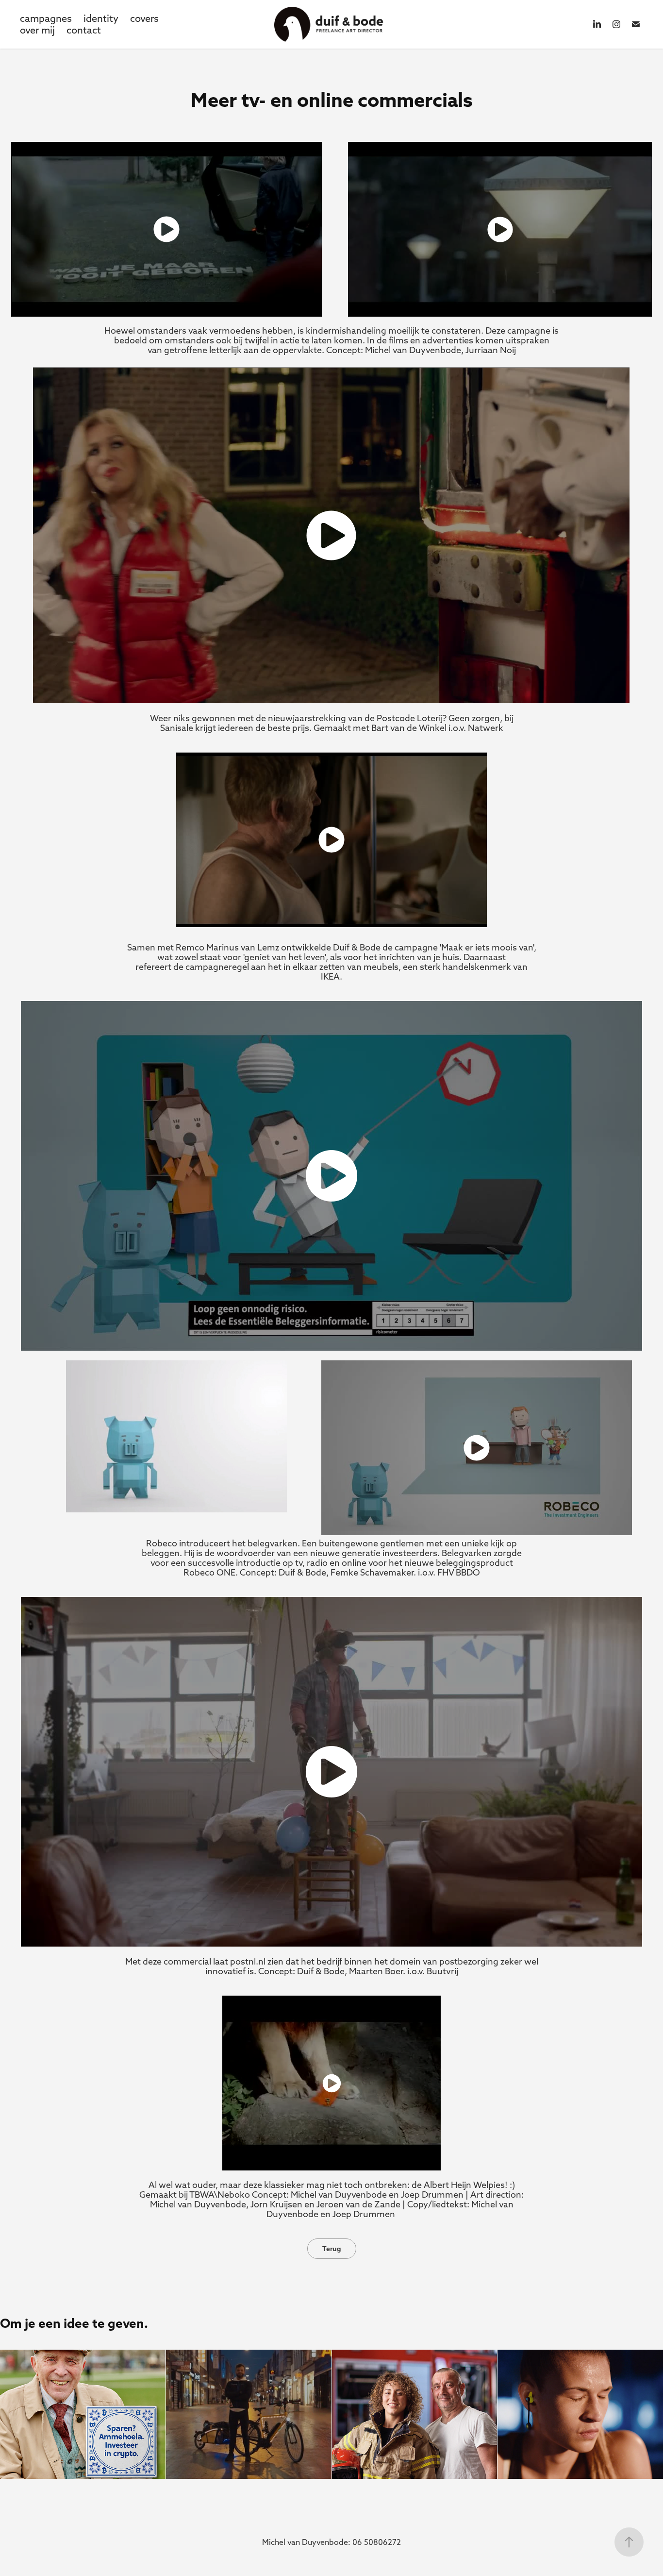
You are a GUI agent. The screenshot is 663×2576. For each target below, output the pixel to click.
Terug (332, 2249)
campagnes (46, 18)
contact (84, 30)
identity (101, 18)
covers (144, 18)
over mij (37, 30)
